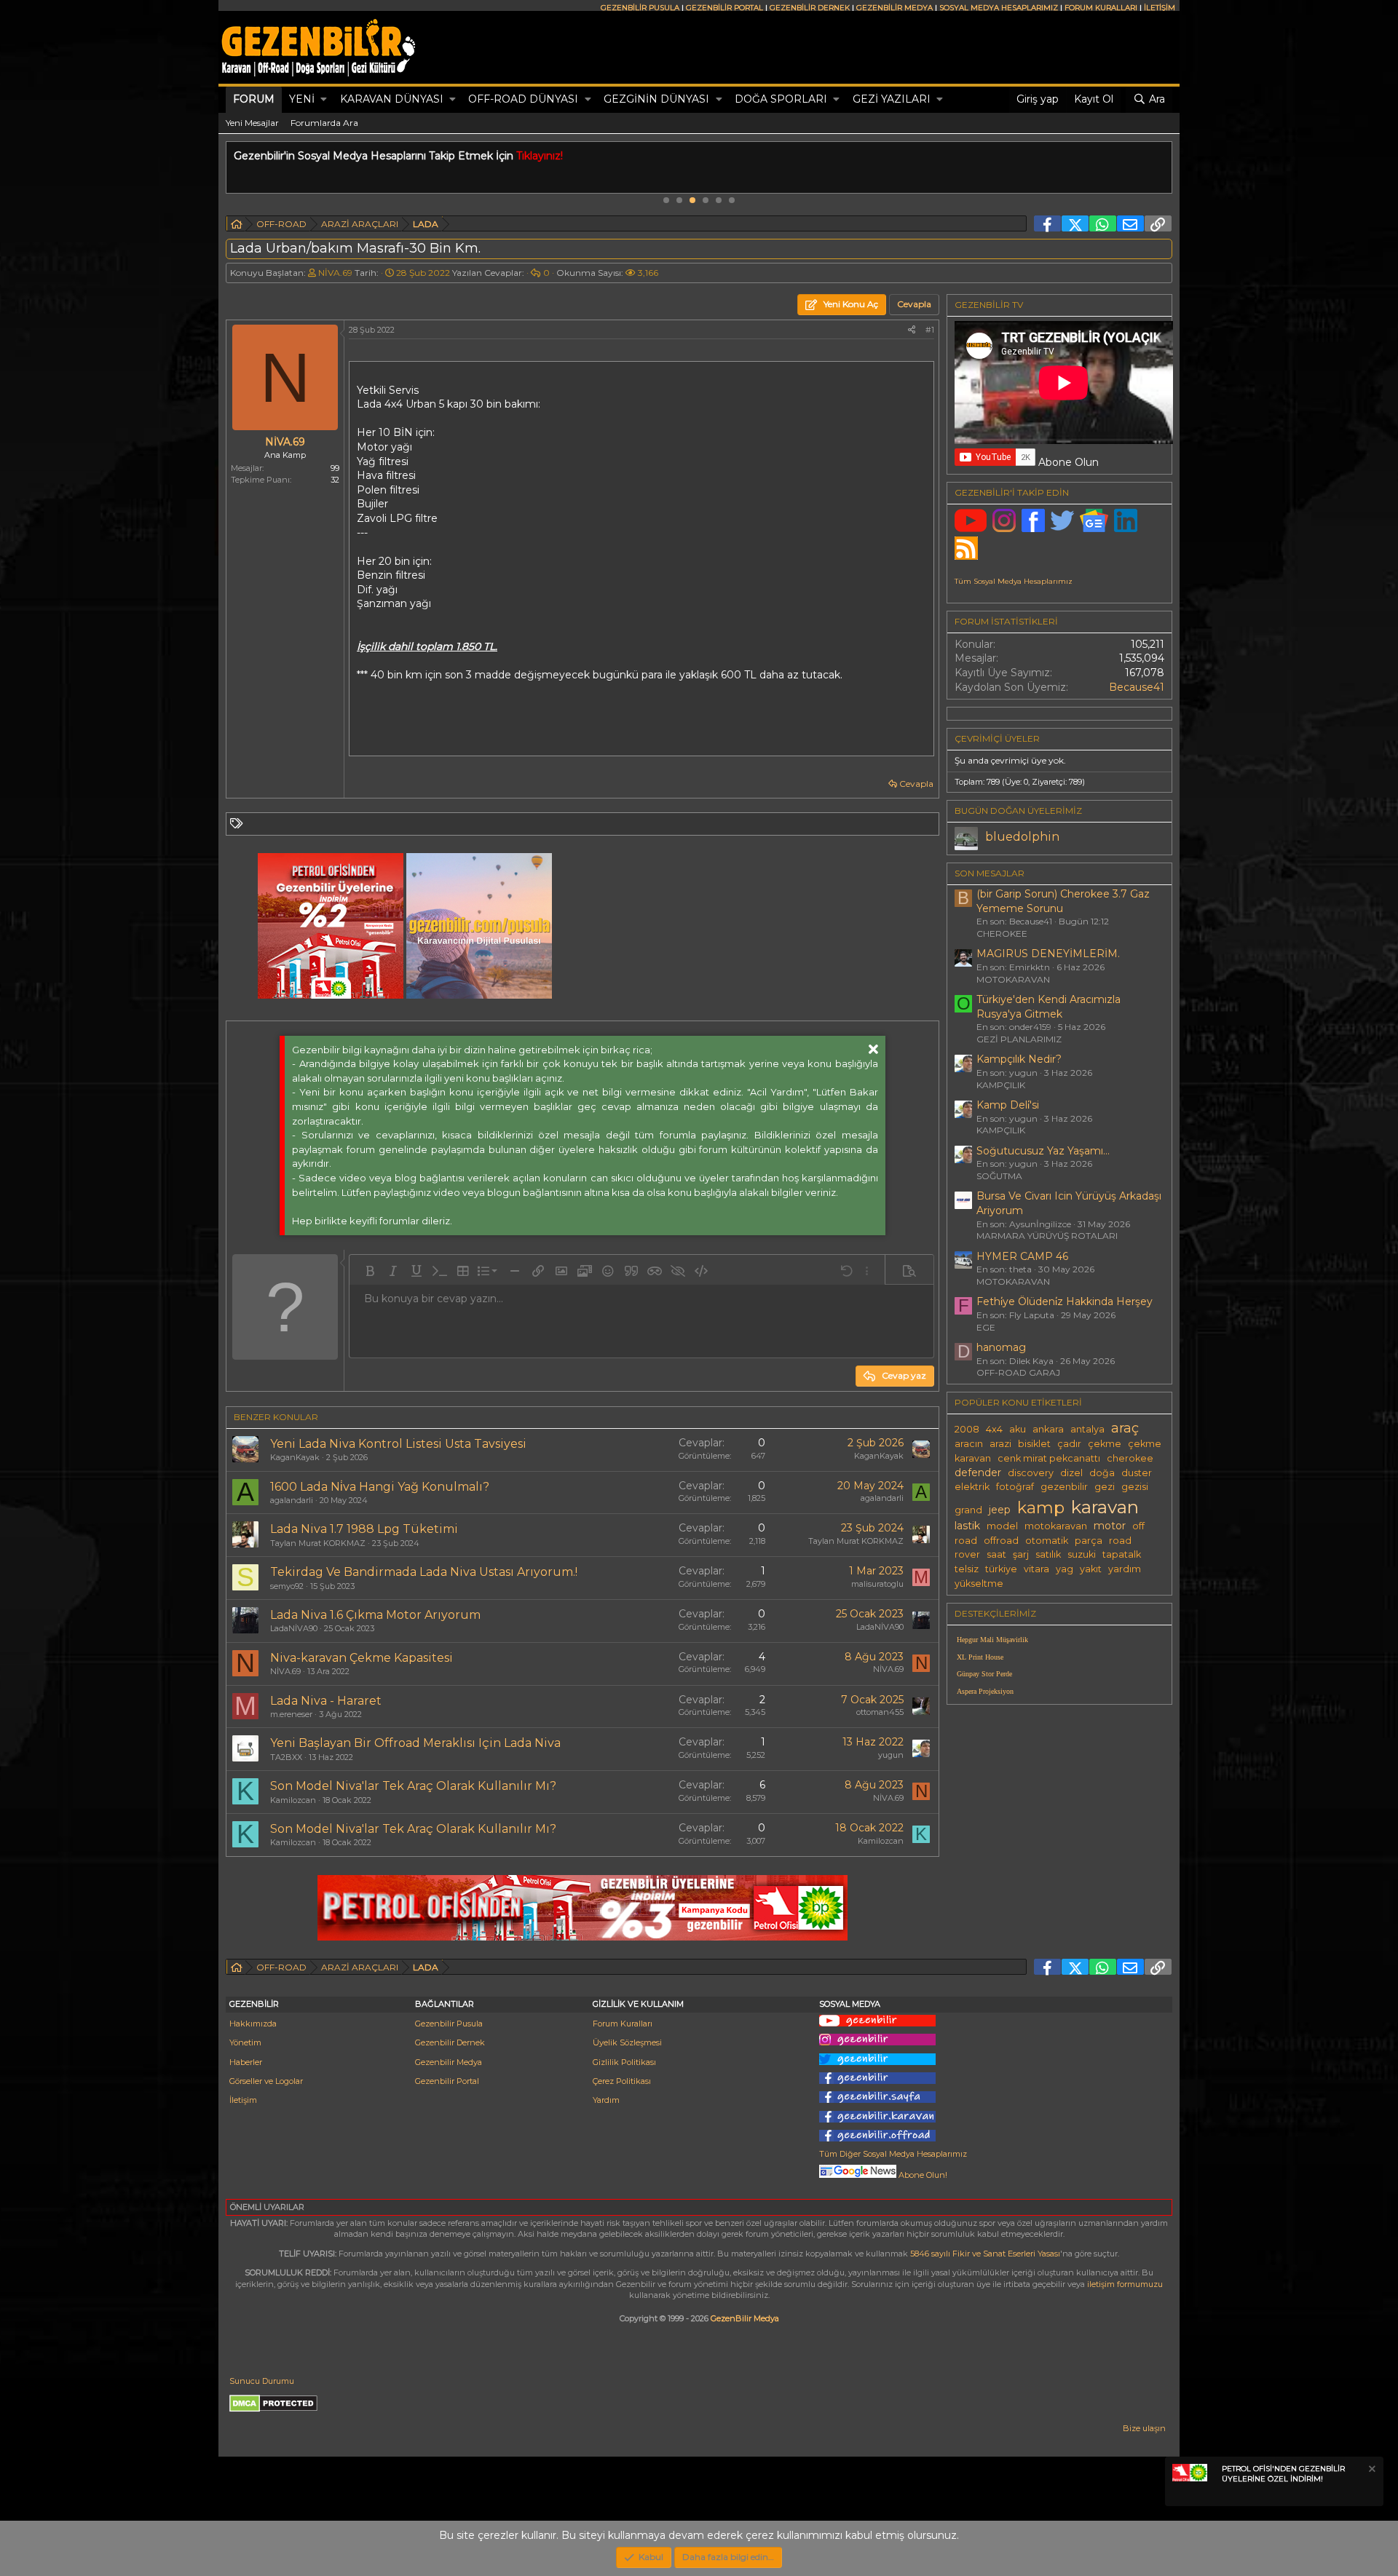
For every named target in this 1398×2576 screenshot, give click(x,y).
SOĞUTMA (999, 1176)
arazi (1000, 1444)
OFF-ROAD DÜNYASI (523, 99)
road (1120, 1541)
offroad (1001, 1541)
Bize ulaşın (1144, 2428)
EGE (986, 1327)
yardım (1125, 1569)
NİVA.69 (335, 273)
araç (1125, 1428)
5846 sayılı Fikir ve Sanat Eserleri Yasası (985, 2254)
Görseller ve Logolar (266, 2081)
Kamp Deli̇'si (1008, 1105)
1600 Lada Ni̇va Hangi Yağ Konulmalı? (380, 1487)
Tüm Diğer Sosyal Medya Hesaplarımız (893, 2154)
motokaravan (1056, 1526)
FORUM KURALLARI (1101, 8)
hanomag (1001, 1347)
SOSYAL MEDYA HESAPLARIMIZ (999, 8)
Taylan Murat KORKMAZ (318, 1543)
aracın (969, 1444)
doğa (1102, 1473)
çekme (1105, 1444)
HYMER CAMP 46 (1022, 1256)
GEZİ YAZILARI (892, 99)
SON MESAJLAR (990, 873)
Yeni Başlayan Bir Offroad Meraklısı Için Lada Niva (415, 1743)
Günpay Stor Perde (984, 1674)
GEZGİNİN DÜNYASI (656, 99)
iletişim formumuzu (1125, 2284)
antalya (1087, 1429)
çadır (1069, 1444)
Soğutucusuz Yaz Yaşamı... (1043, 1151)
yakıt (1091, 1569)
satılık (1048, 1554)
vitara (1036, 1569)
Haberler (246, 2062)
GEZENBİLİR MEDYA (895, 8)
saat (996, 1554)
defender (978, 1473)
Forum (254, 99)
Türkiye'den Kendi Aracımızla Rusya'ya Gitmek (1048, 1007)
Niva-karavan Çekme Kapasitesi (362, 1658)
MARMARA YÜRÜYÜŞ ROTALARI (1047, 1236)
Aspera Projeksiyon (985, 1691)
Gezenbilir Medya (449, 2062)
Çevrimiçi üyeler (997, 738)
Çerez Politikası (622, 2081)
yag (1065, 1569)
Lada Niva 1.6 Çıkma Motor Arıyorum (375, 1615)
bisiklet (1034, 1444)
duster (1137, 1473)
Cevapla (916, 784)
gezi (1105, 1487)
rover (967, 1554)
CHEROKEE (1002, 934)
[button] (324, 100)
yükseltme (979, 1584)
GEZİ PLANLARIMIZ (1019, 1039)
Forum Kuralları (623, 2024)
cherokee (1130, 1458)
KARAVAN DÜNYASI (392, 99)
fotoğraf (1015, 1487)
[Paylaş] (912, 330)
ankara (1048, 1429)
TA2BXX (286, 1757)
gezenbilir (1064, 1487)
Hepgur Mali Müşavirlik (992, 1640)
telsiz (967, 1569)
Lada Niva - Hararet (326, 1701)
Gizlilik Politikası (624, 2062)
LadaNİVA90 (294, 1628)
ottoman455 (880, 1712)
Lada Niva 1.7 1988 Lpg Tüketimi (364, 1529)
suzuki (1082, 1554)
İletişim (243, 2100)
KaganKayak (295, 1457)
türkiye (1001, 1569)
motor (1110, 1526)
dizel (1071, 1473)
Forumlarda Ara (324, 123)
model (1002, 1526)
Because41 (1137, 687)
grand (968, 1510)
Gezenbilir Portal (447, 2081)
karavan (1105, 1507)
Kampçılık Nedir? (1019, 1059)
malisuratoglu (877, 1584)
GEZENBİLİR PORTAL (724, 8)
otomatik (1047, 1541)
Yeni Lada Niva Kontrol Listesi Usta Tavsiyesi (398, 1444)
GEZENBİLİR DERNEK (810, 8)
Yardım (606, 2100)
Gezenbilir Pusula (449, 2024)
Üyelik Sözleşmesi (627, 2042)
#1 (930, 330)
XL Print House (980, 1657)
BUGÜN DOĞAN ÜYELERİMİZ (1018, 811)
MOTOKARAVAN (1013, 979)
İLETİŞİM (1160, 8)
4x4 (994, 1429)
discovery (1031, 1473)
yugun (891, 1755)
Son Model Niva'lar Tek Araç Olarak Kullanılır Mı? (413, 1786)
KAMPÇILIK (1001, 1085)
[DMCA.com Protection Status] (273, 2409)
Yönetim (245, 2042)
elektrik (972, 1487)
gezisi (1135, 1487)
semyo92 (287, 1586)
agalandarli (292, 1500)
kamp (1041, 1507)
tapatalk (1122, 1554)
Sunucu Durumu (262, 2381)
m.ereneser (291, 1714)
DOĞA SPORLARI (781, 99)
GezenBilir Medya (745, 2318)
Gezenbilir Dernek (450, 2042)
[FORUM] (237, 226)
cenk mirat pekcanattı (1049, 1458)
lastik (967, 1526)
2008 (967, 1429)
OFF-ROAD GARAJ (1018, 1372)
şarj (1021, 1554)
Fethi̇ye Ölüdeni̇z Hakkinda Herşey (1065, 1301)
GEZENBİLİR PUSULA (640, 8)
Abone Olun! (922, 2175)
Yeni (302, 99)
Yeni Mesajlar (252, 123)
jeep (1000, 1510)
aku (1018, 1429)
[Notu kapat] (1371, 2471)
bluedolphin (1022, 837)
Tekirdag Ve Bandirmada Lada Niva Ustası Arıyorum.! (424, 1572)
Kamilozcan (293, 1800)
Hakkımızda (253, 2024)
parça (1089, 1541)
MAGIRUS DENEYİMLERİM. (1048, 954)
